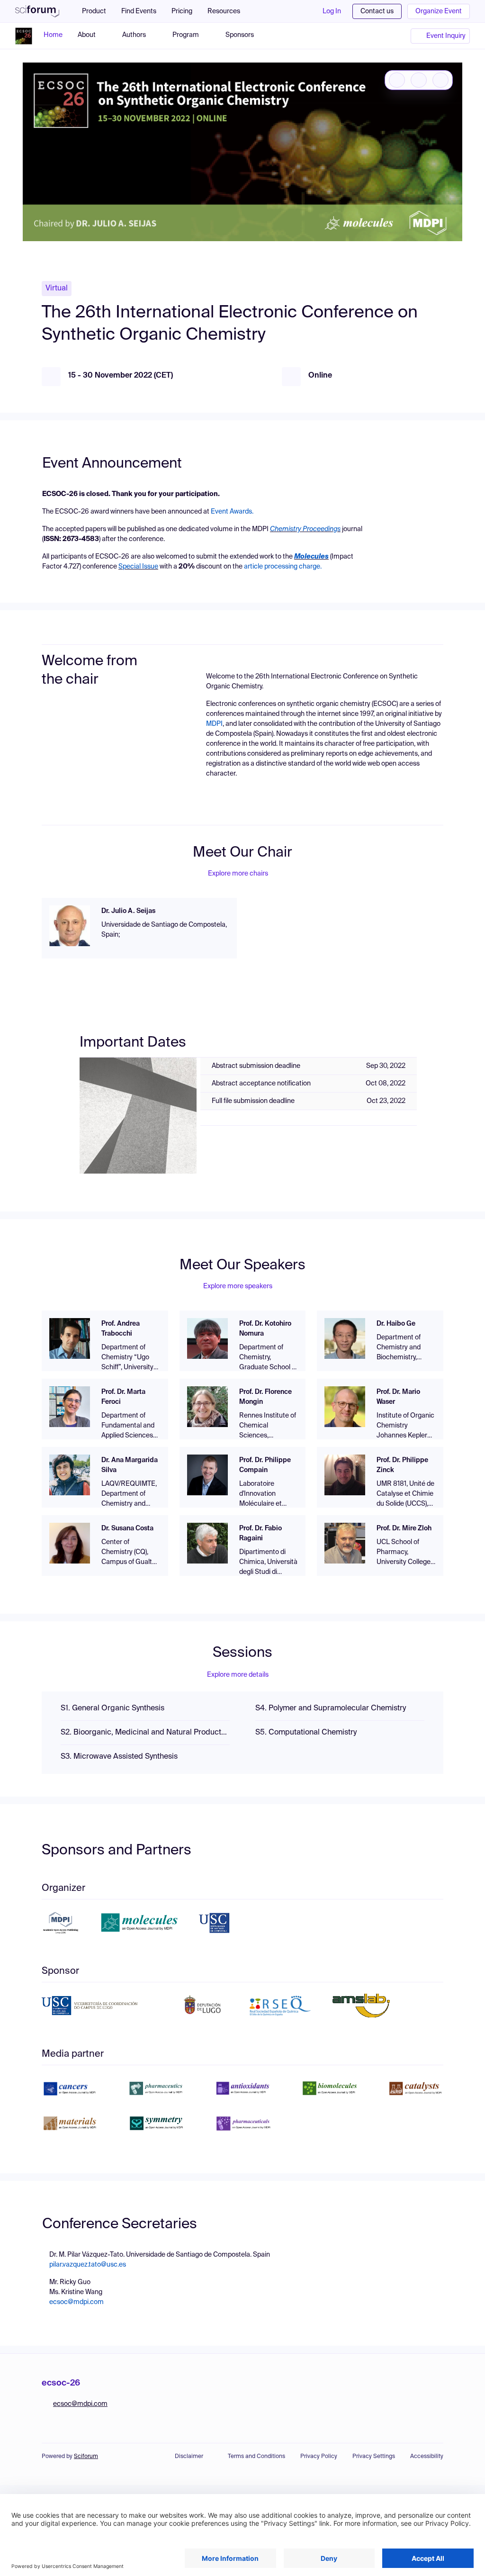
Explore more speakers (238, 1286)
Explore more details (238, 1675)
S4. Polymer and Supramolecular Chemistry (331, 1708)
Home (53, 35)
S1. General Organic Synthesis (112, 1708)
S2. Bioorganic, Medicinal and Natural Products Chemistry (145, 1733)
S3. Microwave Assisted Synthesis (119, 1757)
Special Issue (138, 567)
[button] (229, 11)
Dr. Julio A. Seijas (128, 911)
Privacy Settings (374, 2457)
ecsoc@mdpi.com (76, 2302)
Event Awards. (232, 512)
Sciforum (86, 2457)
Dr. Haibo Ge (396, 1324)
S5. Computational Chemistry (306, 1733)
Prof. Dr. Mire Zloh (404, 1528)
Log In (332, 11)
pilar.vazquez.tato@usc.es (88, 2265)
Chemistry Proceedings (305, 529)
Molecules (311, 557)
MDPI (214, 724)
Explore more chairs (238, 874)
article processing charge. (283, 567)
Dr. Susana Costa (127, 1528)
